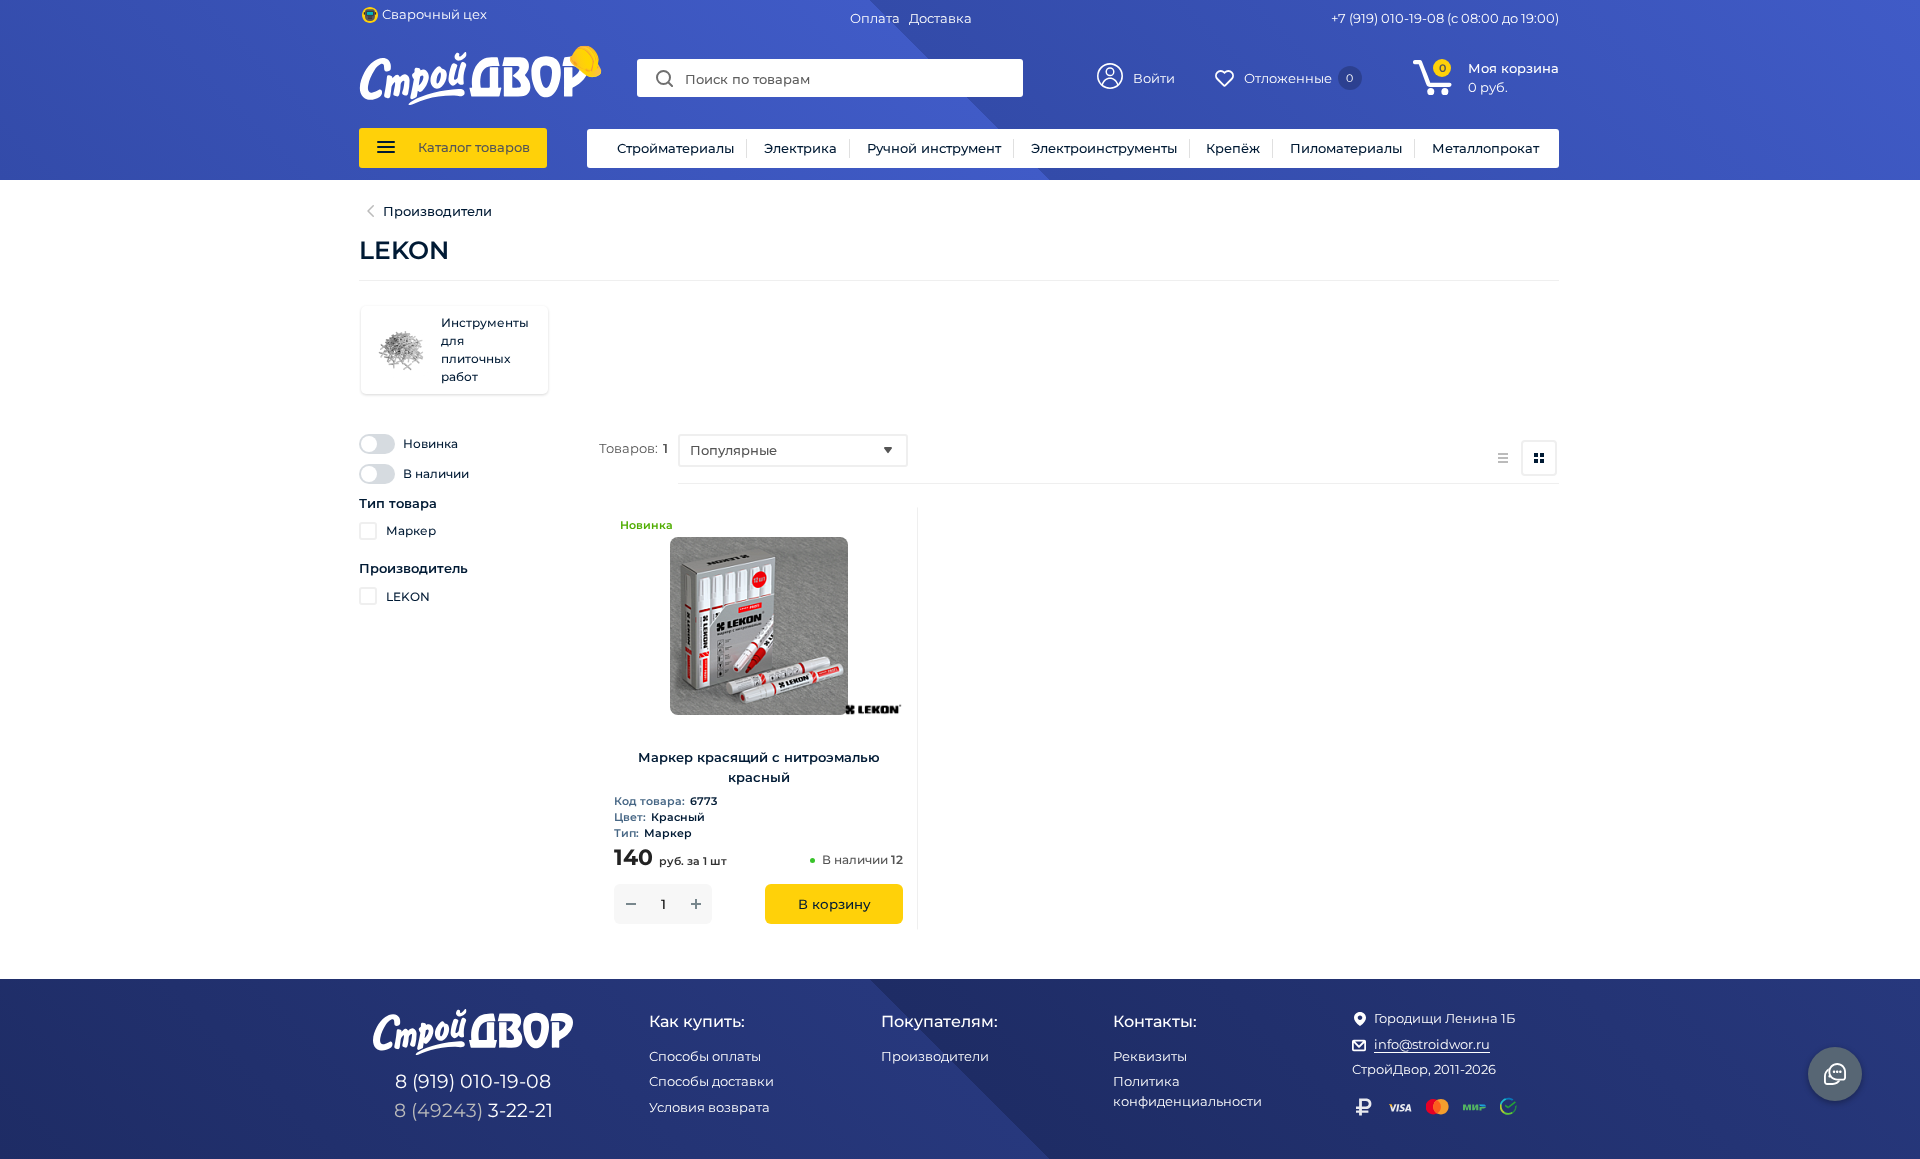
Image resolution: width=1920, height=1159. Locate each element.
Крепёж (1233, 148)
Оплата (875, 18)
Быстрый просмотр (758, 706)
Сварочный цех (434, 14)
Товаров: (628, 448)
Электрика (800, 148)
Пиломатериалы (1346, 148)
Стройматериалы (675, 148)
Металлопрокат (1485, 148)
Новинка (430, 443)
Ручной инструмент (934, 148)
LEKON (408, 596)
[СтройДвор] (474, 61)
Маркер (411, 530)
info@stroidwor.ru (1432, 1044)
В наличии (436, 473)
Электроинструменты (1104, 148)
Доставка (940, 18)
